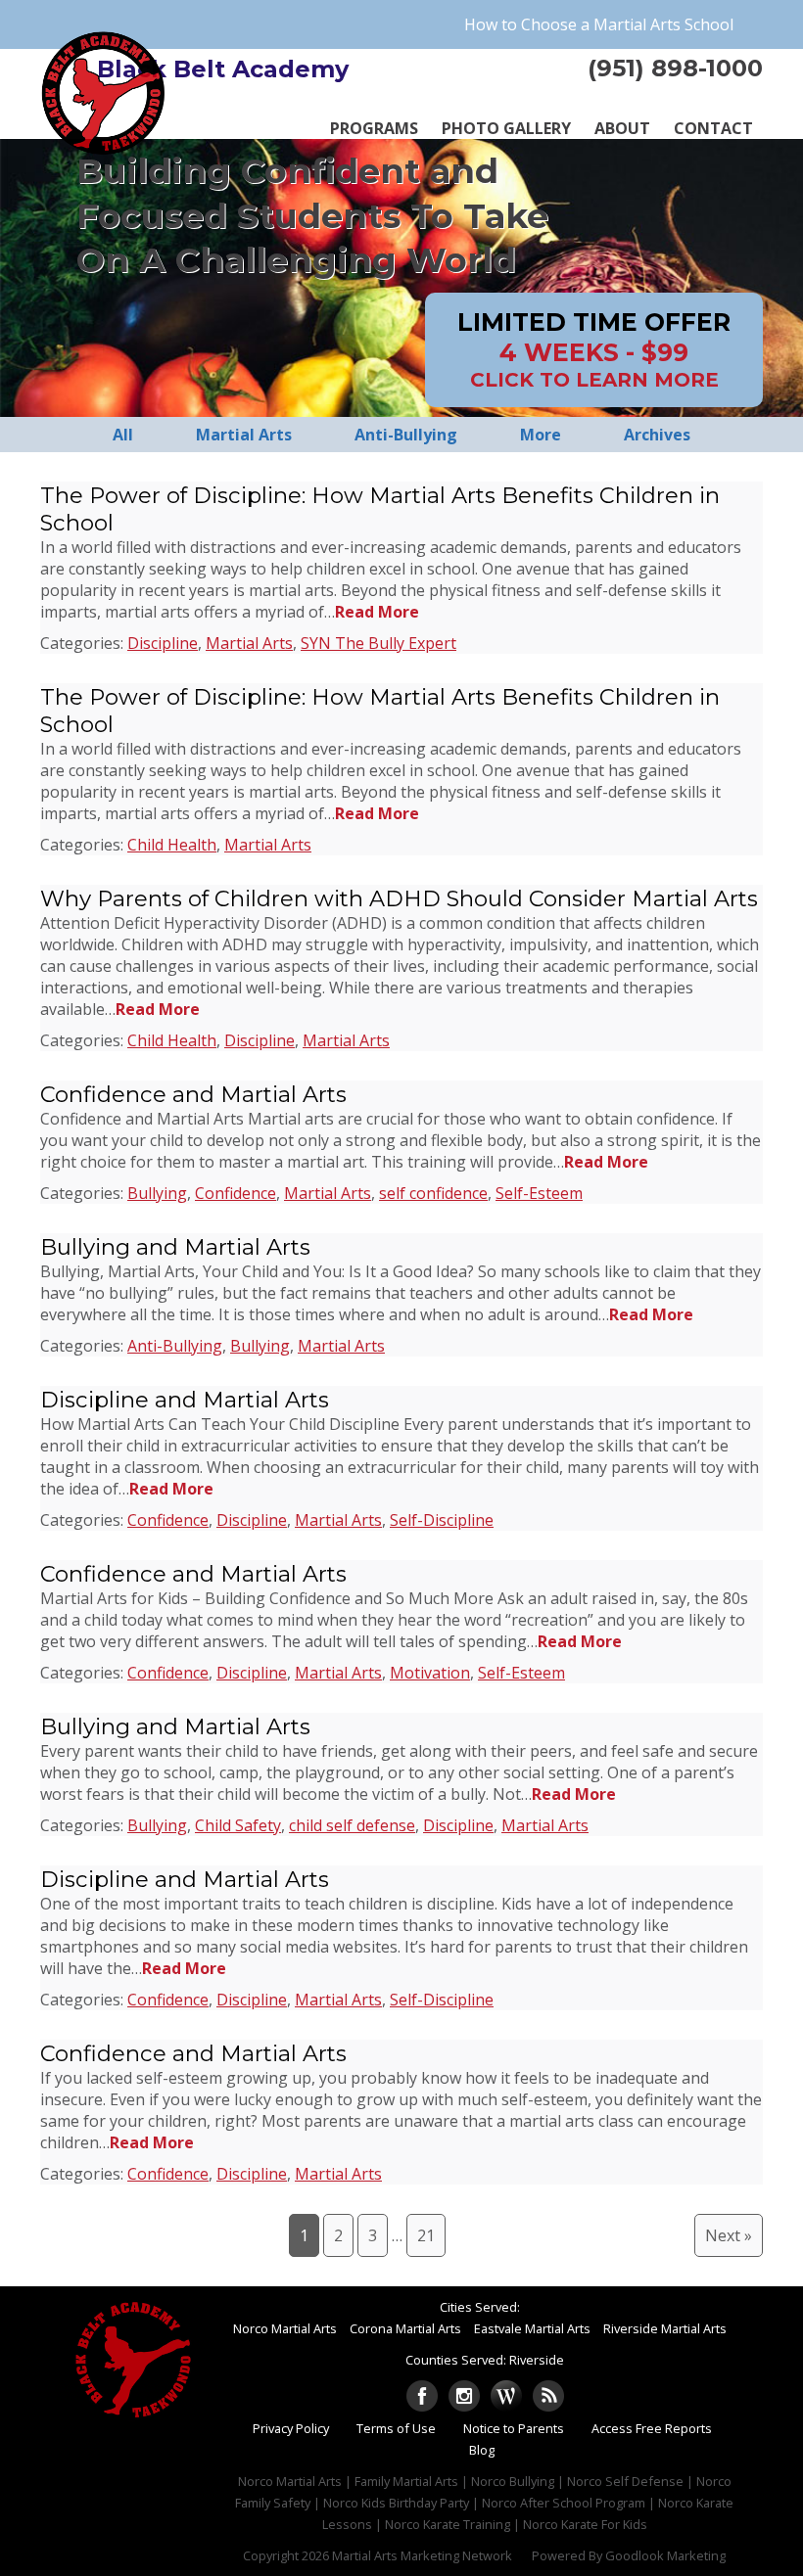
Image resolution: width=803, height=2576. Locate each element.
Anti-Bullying (175, 1346)
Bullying (157, 1193)
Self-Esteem (539, 1193)
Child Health (172, 845)
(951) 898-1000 (675, 68)
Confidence (236, 1193)
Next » (729, 2235)
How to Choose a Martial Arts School (599, 24)
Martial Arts (249, 643)
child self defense (352, 1825)
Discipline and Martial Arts (185, 1400)
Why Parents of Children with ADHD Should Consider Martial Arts (399, 898)
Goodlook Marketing (665, 2555)
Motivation (430, 1673)
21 (426, 2235)
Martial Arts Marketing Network (422, 2555)
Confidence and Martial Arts (193, 1094)
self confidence (433, 1193)
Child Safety (238, 1825)
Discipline (163, 643)
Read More (377, 612)
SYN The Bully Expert (378, 643)
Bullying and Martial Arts (175, 1247)
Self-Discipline (442, 1520)
